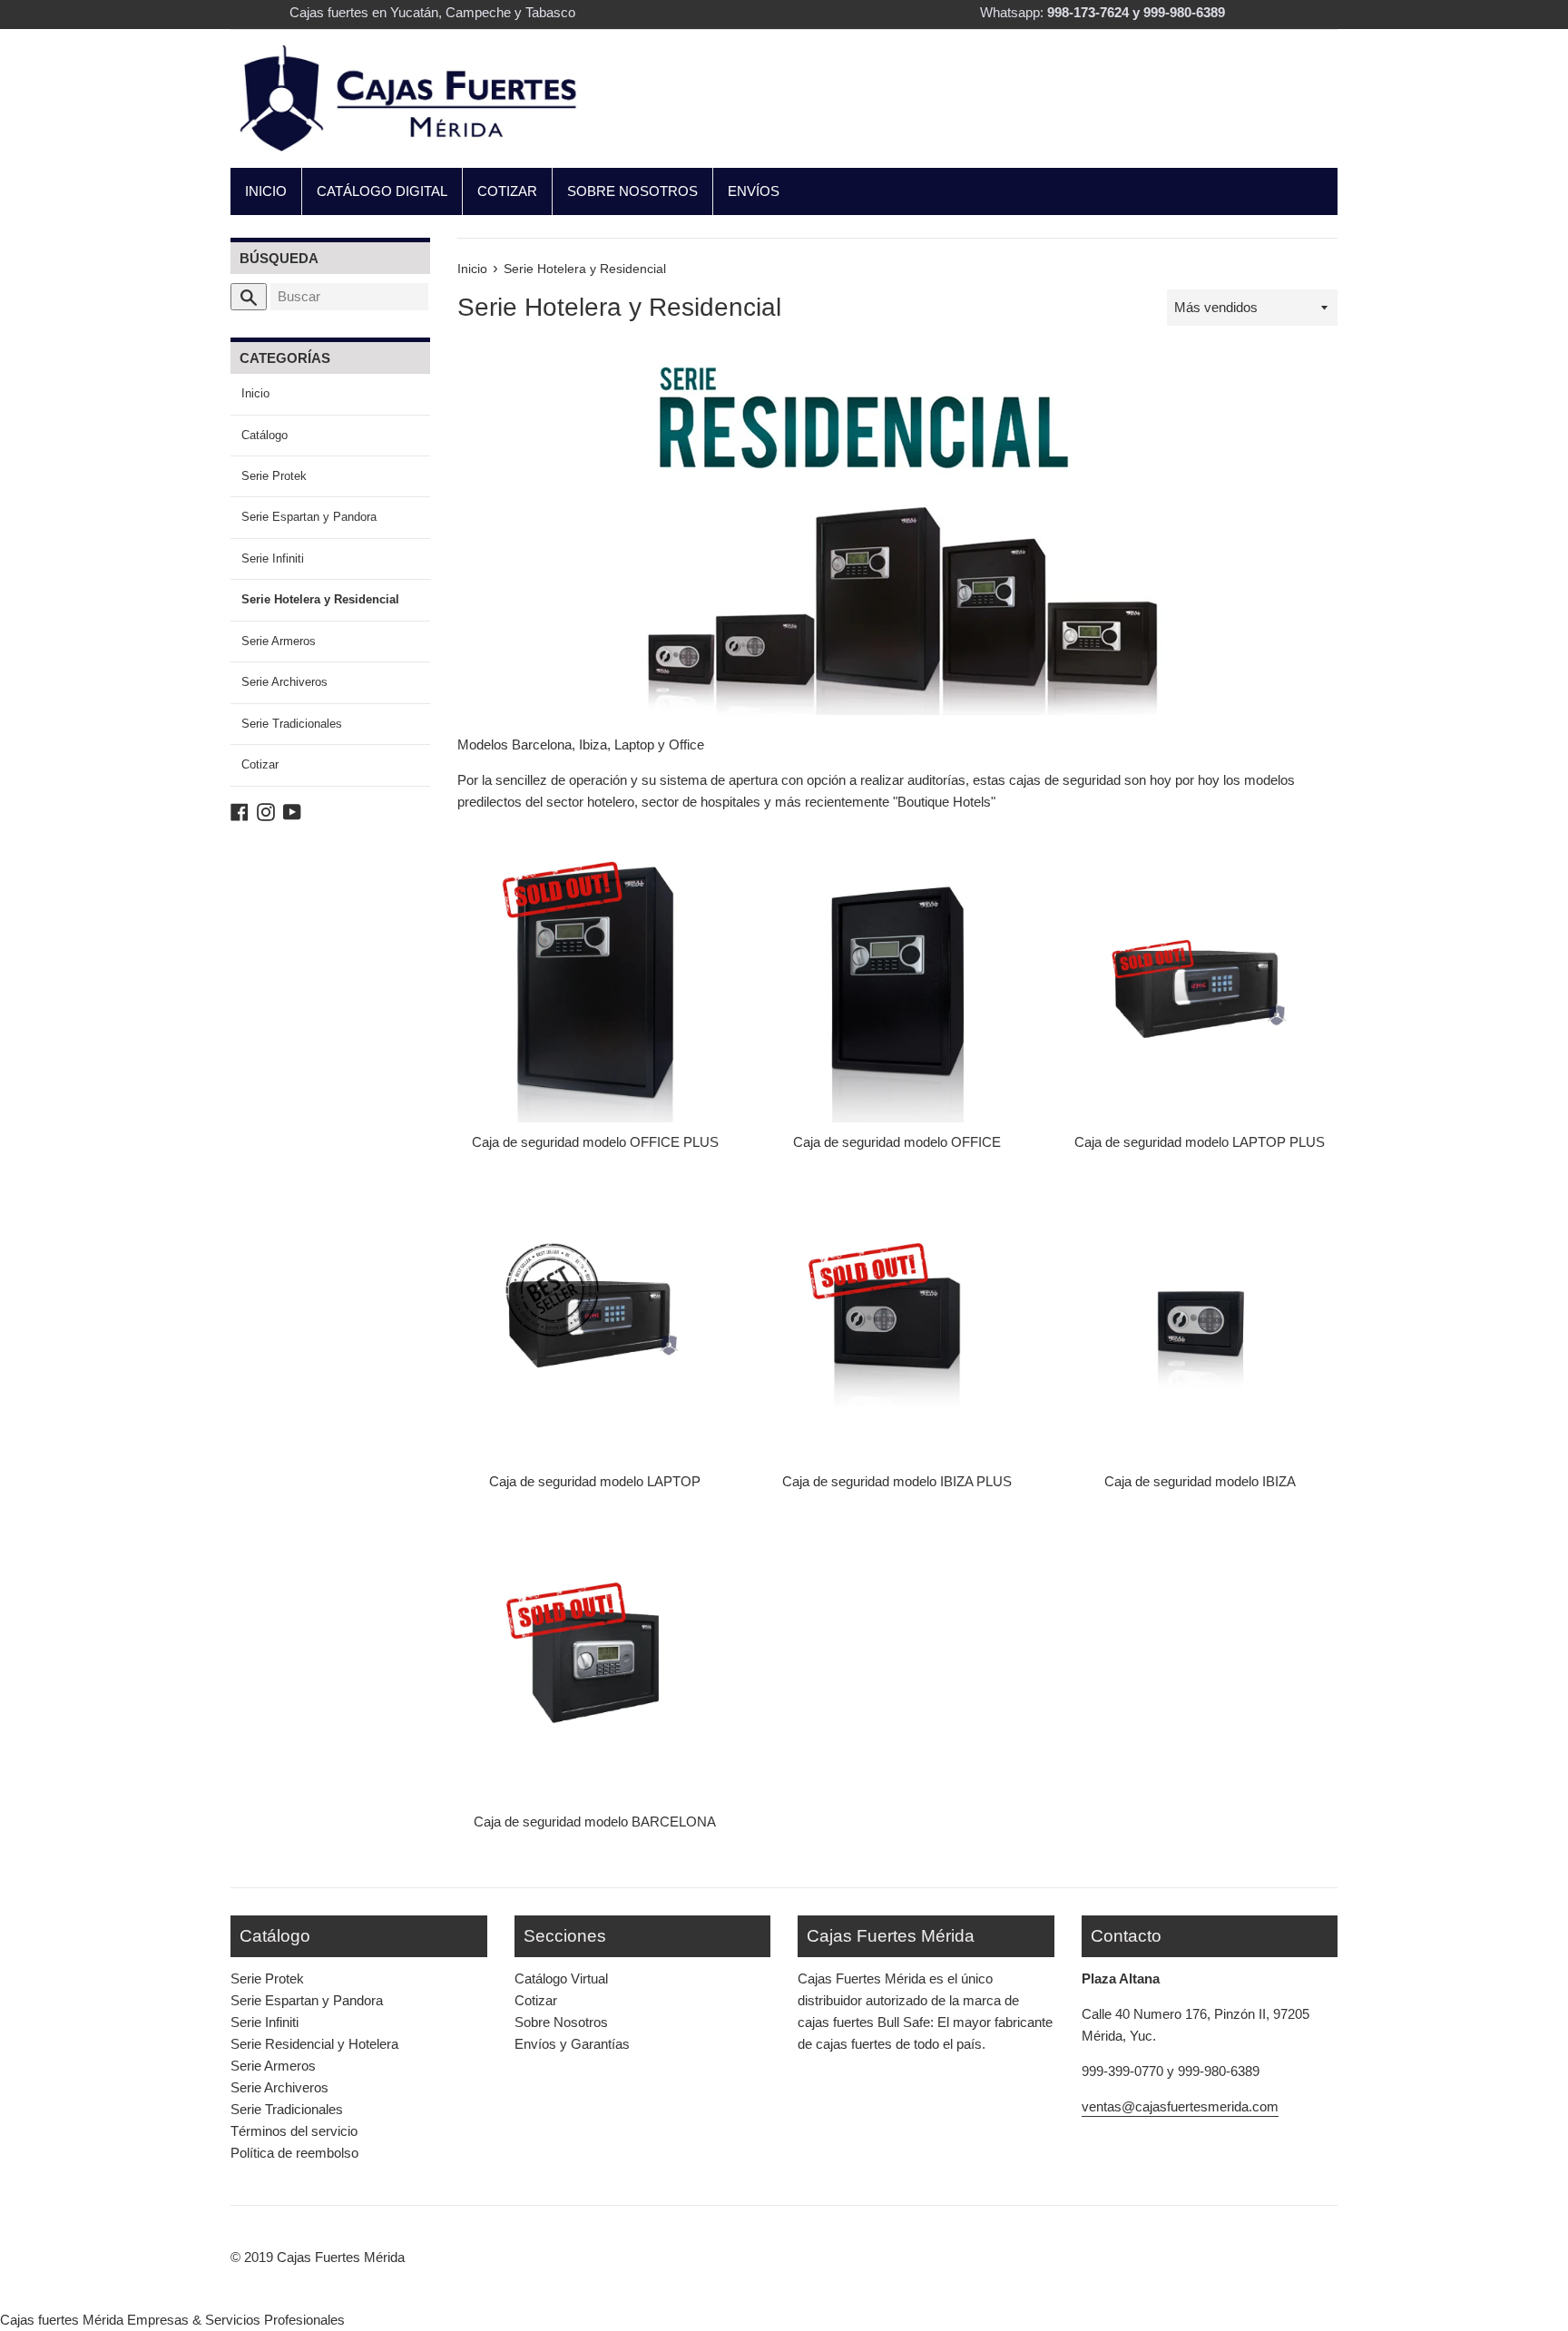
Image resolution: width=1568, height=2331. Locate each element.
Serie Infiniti (273, 558)
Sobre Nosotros (561, 2022)
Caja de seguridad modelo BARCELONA (595, 1822)
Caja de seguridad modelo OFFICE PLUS (595, 1142)
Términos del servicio (294, 2131)
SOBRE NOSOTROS (632, 191)
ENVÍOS (754, 191)
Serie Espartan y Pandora (309, 517)
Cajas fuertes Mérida (62, 2320)
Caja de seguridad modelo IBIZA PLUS (897, 1481)
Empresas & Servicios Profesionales (236, 2320)
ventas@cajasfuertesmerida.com (1180, 2106)
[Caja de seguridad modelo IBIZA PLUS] (897, 1322)
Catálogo (265, 435)
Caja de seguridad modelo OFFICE (897, 1142)
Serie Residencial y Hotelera (314, 2044)
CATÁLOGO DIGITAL (382, 191)
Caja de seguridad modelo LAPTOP (595, 1481)
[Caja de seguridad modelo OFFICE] (897, 981)
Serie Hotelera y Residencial (320, 599)
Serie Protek (274, 476)
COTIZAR (507, 191)
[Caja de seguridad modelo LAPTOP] (595, 1322)
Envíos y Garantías (572, 2044)
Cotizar (260, 764)
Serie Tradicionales (292, 724)
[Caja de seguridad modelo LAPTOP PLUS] (1200, 981)
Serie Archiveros (284, 682)
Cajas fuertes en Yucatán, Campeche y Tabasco (432, 12)
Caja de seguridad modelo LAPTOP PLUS (1200, 1142)
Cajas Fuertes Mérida (341, 2257)
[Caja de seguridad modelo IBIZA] (1200, 1322)
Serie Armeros (279, 641)
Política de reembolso (294, 2153)
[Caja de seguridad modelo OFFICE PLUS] (595, 981)
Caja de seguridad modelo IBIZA (1200, 1481)
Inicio (255, 393)
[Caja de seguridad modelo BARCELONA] (595, 1661)
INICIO (266, 191)
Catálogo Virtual (561, 1978)
